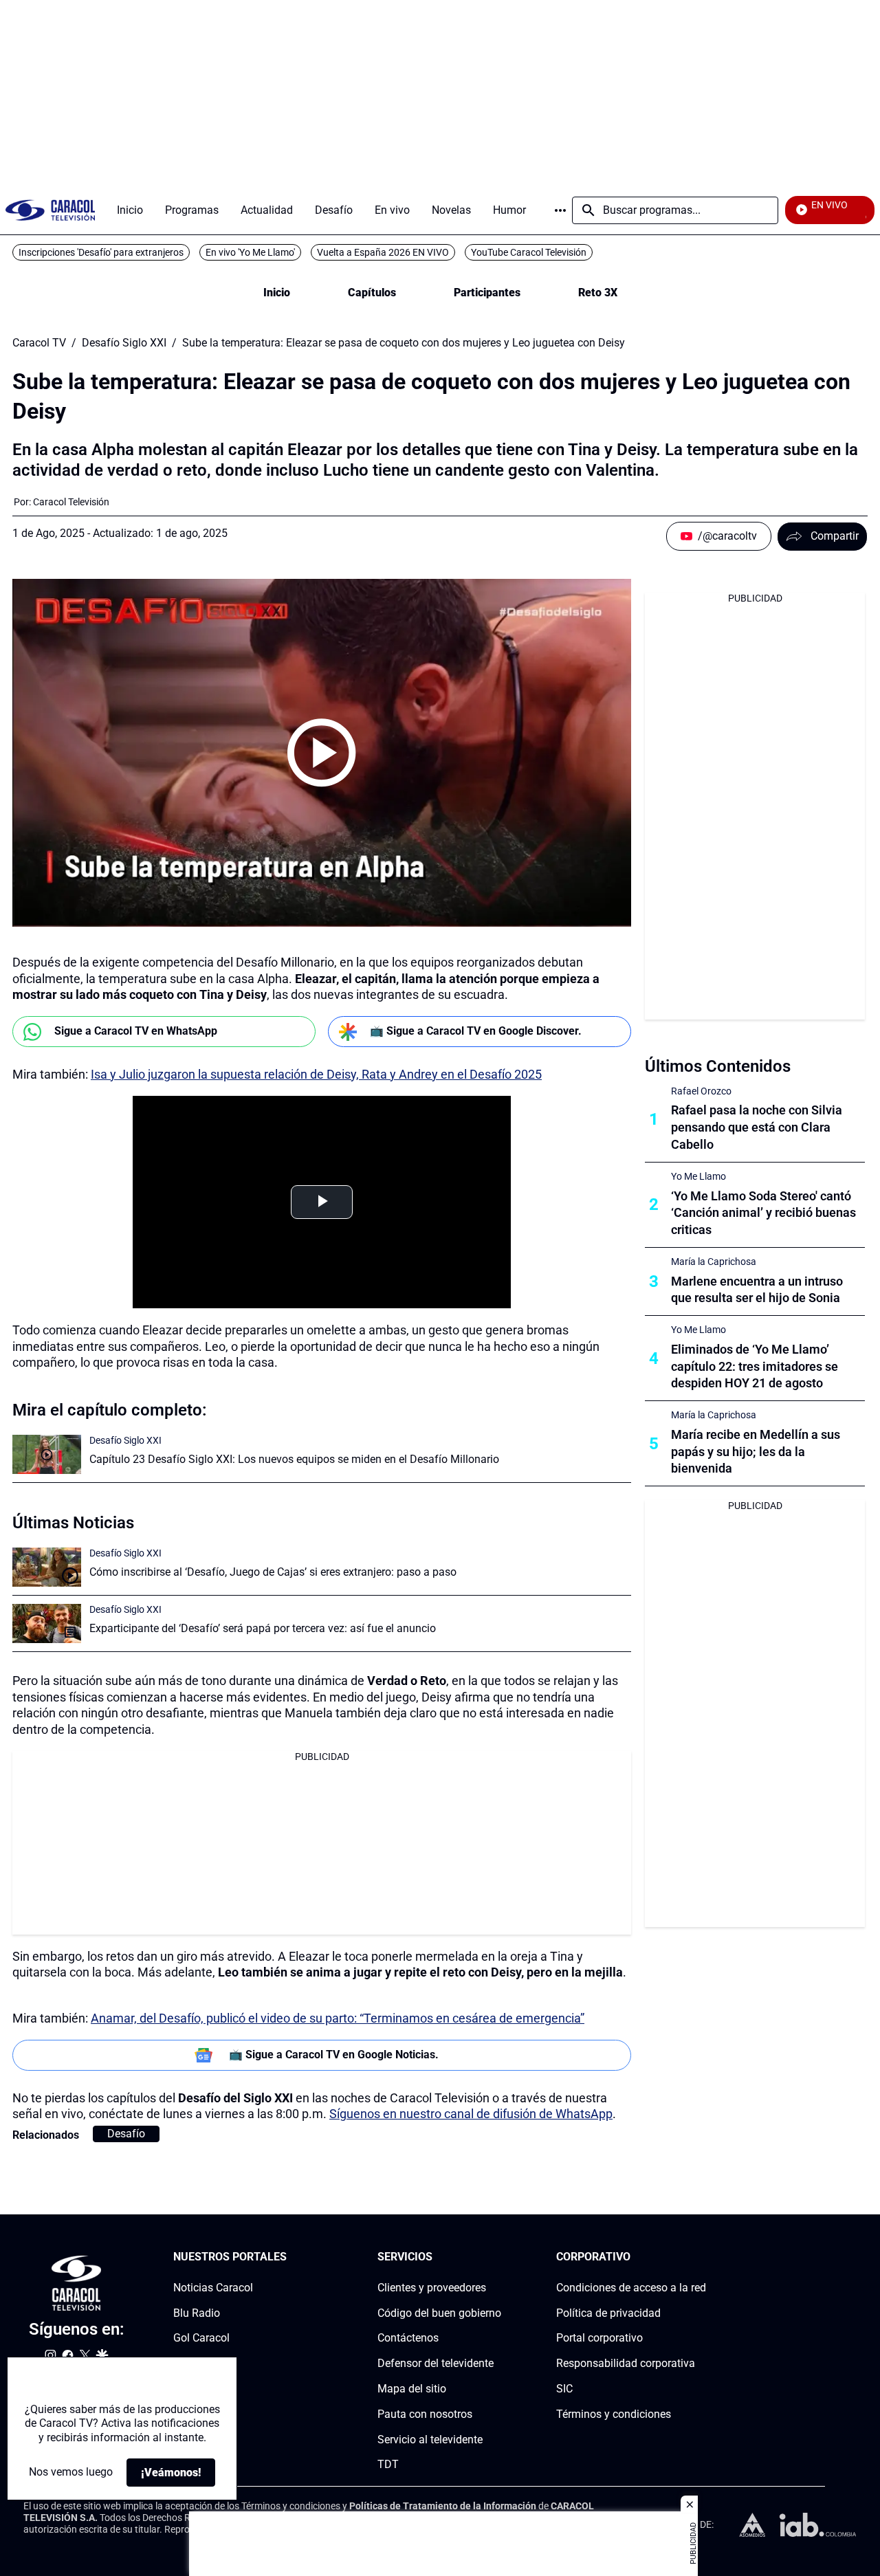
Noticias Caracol (213, 2287)
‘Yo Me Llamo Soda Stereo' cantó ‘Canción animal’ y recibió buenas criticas (763, 1213)
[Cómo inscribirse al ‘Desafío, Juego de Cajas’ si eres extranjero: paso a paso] (47, 1567)
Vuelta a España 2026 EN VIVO (383, 252)
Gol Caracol (201, 2338)
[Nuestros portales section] (291, 2257)
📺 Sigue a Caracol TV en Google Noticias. (334, 2055)
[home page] (50, 210)
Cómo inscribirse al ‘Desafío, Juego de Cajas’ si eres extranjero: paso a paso (273, 1572)
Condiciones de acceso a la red (631, 2287)
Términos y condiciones (614, 2413)
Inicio (277, 293)
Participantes (487, 293)
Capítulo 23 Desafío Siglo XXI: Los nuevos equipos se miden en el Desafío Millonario (294, 1459)
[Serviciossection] (497, 2257)
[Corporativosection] (702, 2257)
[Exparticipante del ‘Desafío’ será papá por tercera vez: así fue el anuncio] (47, 1623)
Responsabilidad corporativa (626, 2363)
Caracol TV (39, 343)
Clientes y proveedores (432, 2287)
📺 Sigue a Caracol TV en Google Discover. (476, 1031)
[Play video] (322, 753)
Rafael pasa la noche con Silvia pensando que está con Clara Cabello (757, 1127)
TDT (388, 2464)
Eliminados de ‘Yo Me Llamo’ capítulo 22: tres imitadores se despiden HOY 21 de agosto (755, 1366)
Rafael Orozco (701, 1091)
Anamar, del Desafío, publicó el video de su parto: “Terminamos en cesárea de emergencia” (338, 2018)
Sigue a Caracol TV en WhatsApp (136, 1031)
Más (560, 210)
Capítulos (372, 293)
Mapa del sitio (412, 2389)
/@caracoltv (727, 536)
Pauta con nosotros (425, 2413)
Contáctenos (408, 2338)
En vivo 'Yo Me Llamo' (250, 252)
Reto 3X (598, 293)
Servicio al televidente (430, 2439)
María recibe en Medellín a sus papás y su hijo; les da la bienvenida (756, 1452)
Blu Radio (197, 2312)
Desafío (126, 2134)
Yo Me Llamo (698, 1176)
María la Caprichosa (714, 1262)
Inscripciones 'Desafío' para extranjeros (101, 252)
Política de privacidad (608, 2312)
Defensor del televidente (436, 2363)
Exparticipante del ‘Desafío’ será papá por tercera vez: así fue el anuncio (263, 1628)
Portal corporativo (599, 2338)
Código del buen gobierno (439, 2312)
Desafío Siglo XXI (124, 343)
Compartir (835, 536)
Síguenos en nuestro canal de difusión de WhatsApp (471, 2114)
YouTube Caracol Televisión (529, 252)
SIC (564, 2389)
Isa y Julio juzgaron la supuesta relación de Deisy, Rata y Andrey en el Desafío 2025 (316, 1074)
